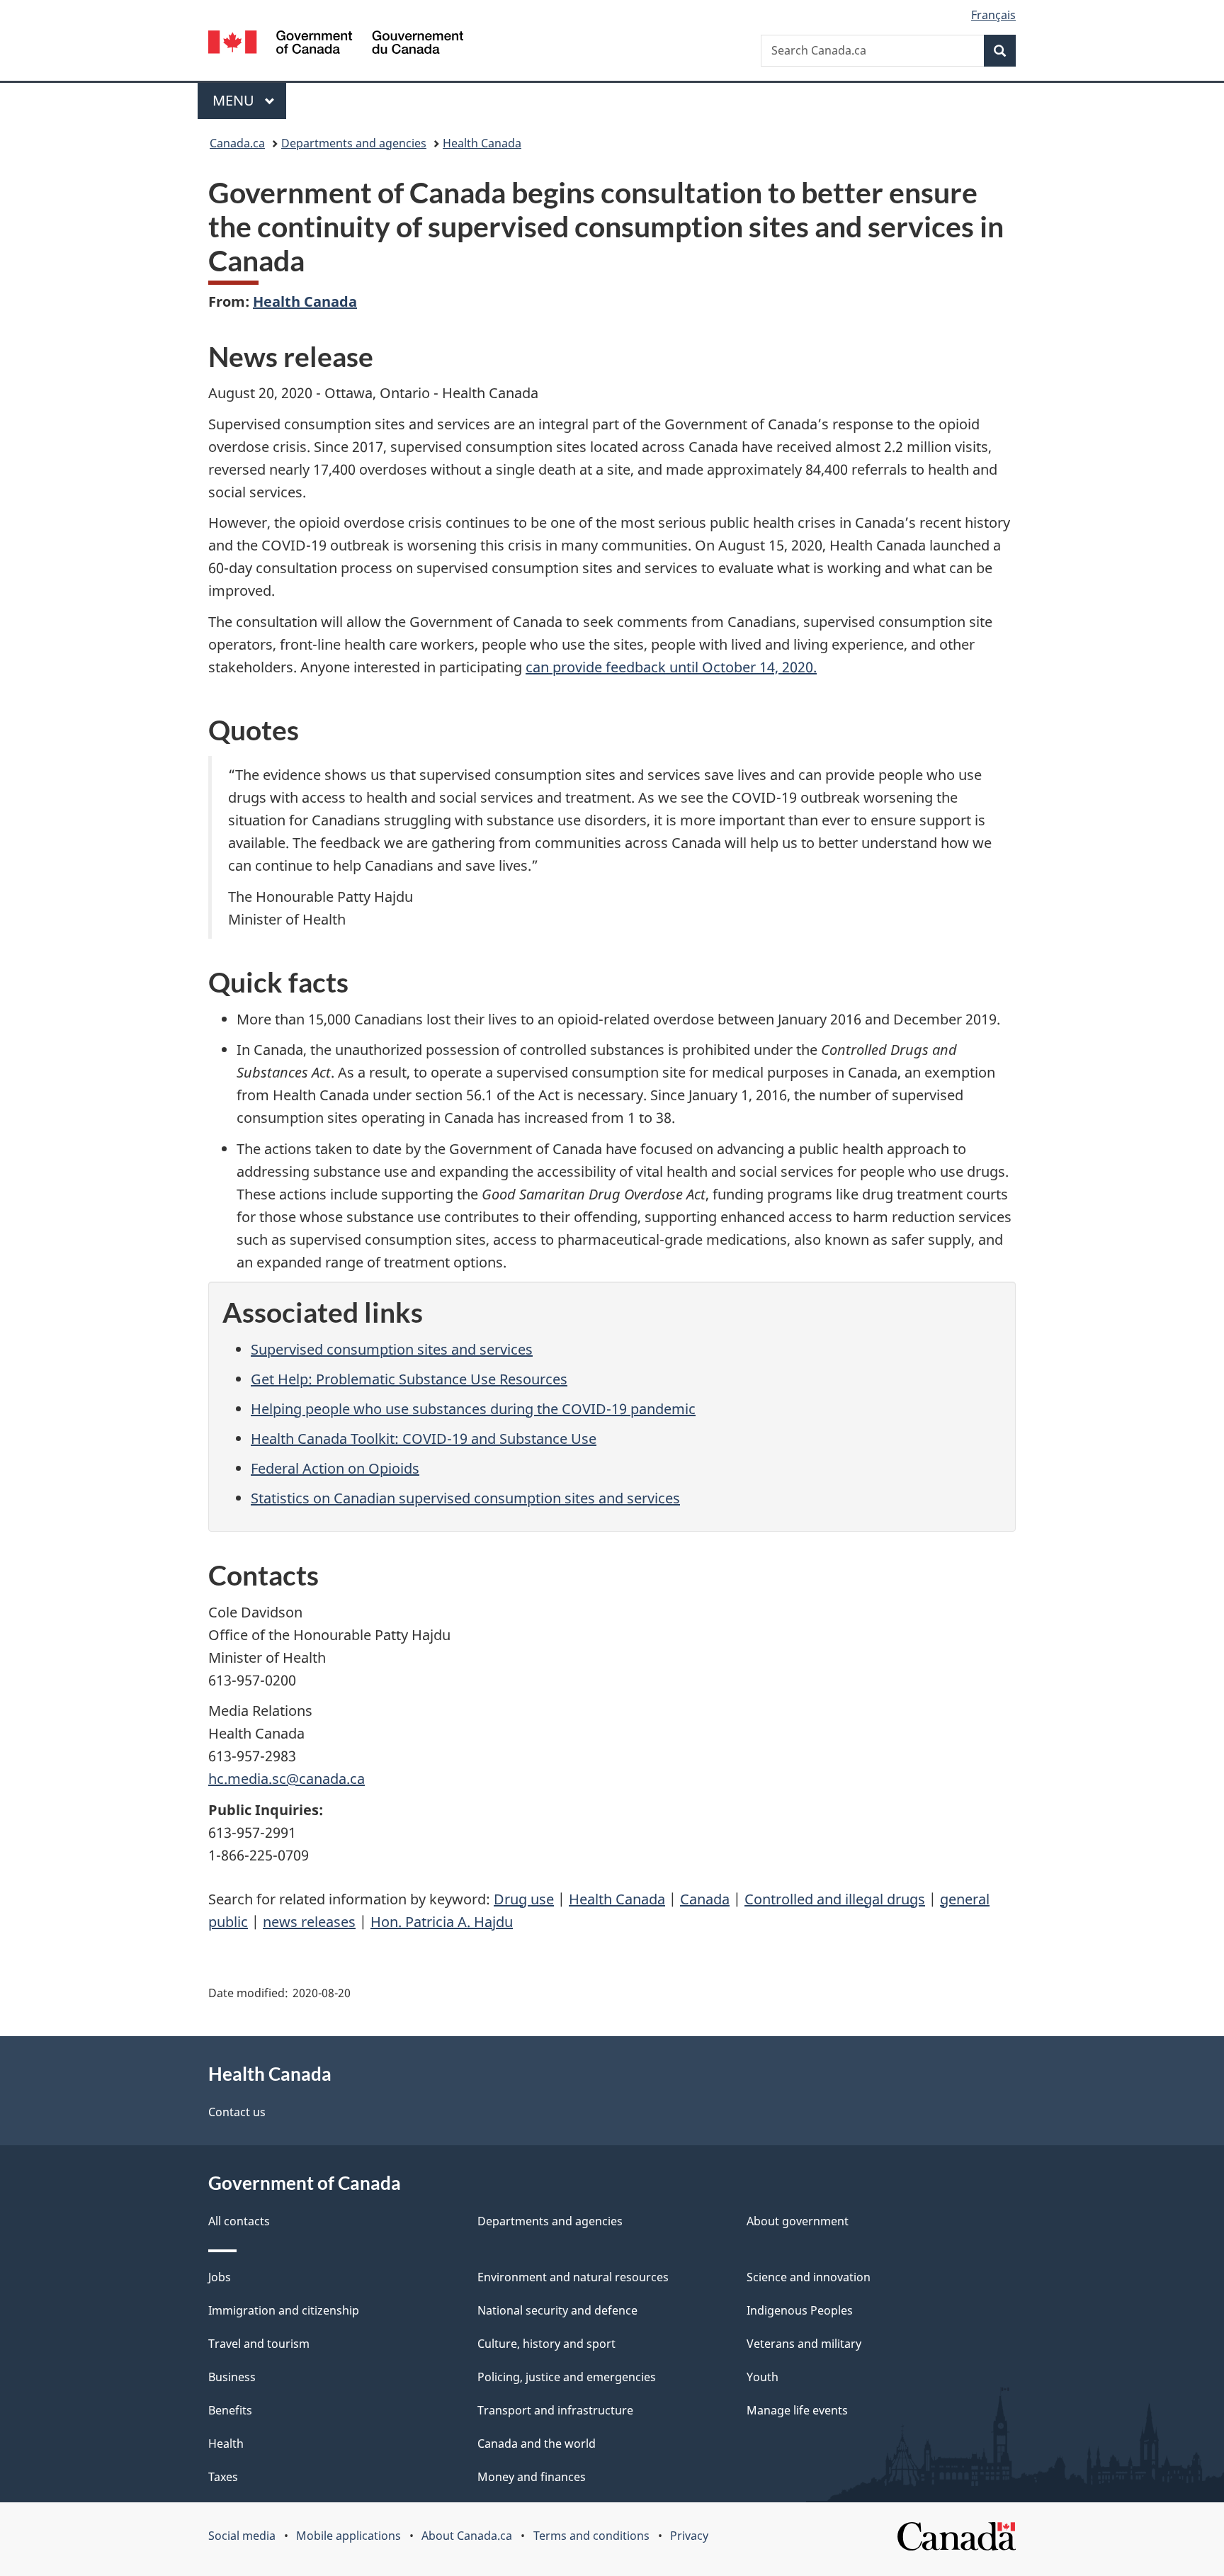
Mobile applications (348, 2536)
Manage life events (797, 2410)
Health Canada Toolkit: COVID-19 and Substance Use (424, 1439)
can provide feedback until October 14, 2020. (671, 667)
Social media (242, 2536)
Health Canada (482, 143)
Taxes (223, 2477)
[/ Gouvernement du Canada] (336, 44)
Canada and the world (537, 2444)
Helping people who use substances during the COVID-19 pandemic (473, 1409)
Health (226, 2444)
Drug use (524, 1899)
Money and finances (532, 2477)
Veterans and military (804, 2344)
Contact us (237, 2112)
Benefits (230, 2410)
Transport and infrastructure (555, 2410)
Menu (235, 100)
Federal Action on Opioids (335, 1468)
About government (798, 2221)
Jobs (220, 2277)
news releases (309, 1922)
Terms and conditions (591, 2536)
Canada (705, 1899)
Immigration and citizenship (284, 2310)
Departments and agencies (354, 143)
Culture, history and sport (546, 2344)
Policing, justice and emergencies (567, 2377)
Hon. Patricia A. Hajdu (442, 1922)
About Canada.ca (467, 2536)
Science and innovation (809, 2277)
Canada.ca (237, 143)
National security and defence (557, 2310)
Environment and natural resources (573, 2277)
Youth (763, 2377)
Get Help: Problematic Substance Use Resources (409, 1379)
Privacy (689, 2536)
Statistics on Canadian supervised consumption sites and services (465, 1498)
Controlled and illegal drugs (835, 1899)
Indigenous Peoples (800, 2310)
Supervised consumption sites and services (392, 1349)
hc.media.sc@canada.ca (287, 1779)
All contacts (239, 2221)
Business (232, 2377)
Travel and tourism (259, 2344)
